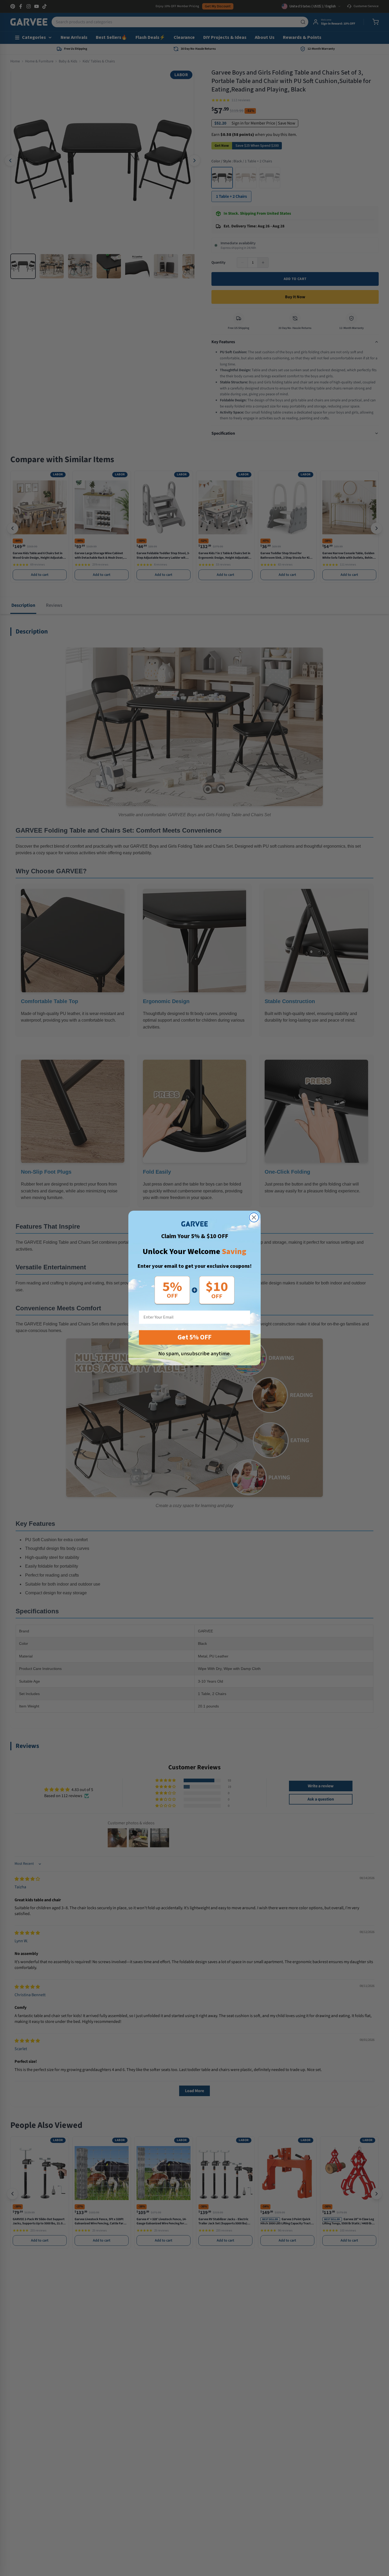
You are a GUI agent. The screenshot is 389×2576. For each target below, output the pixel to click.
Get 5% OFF (195, 1337)
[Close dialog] (254, 1217)
